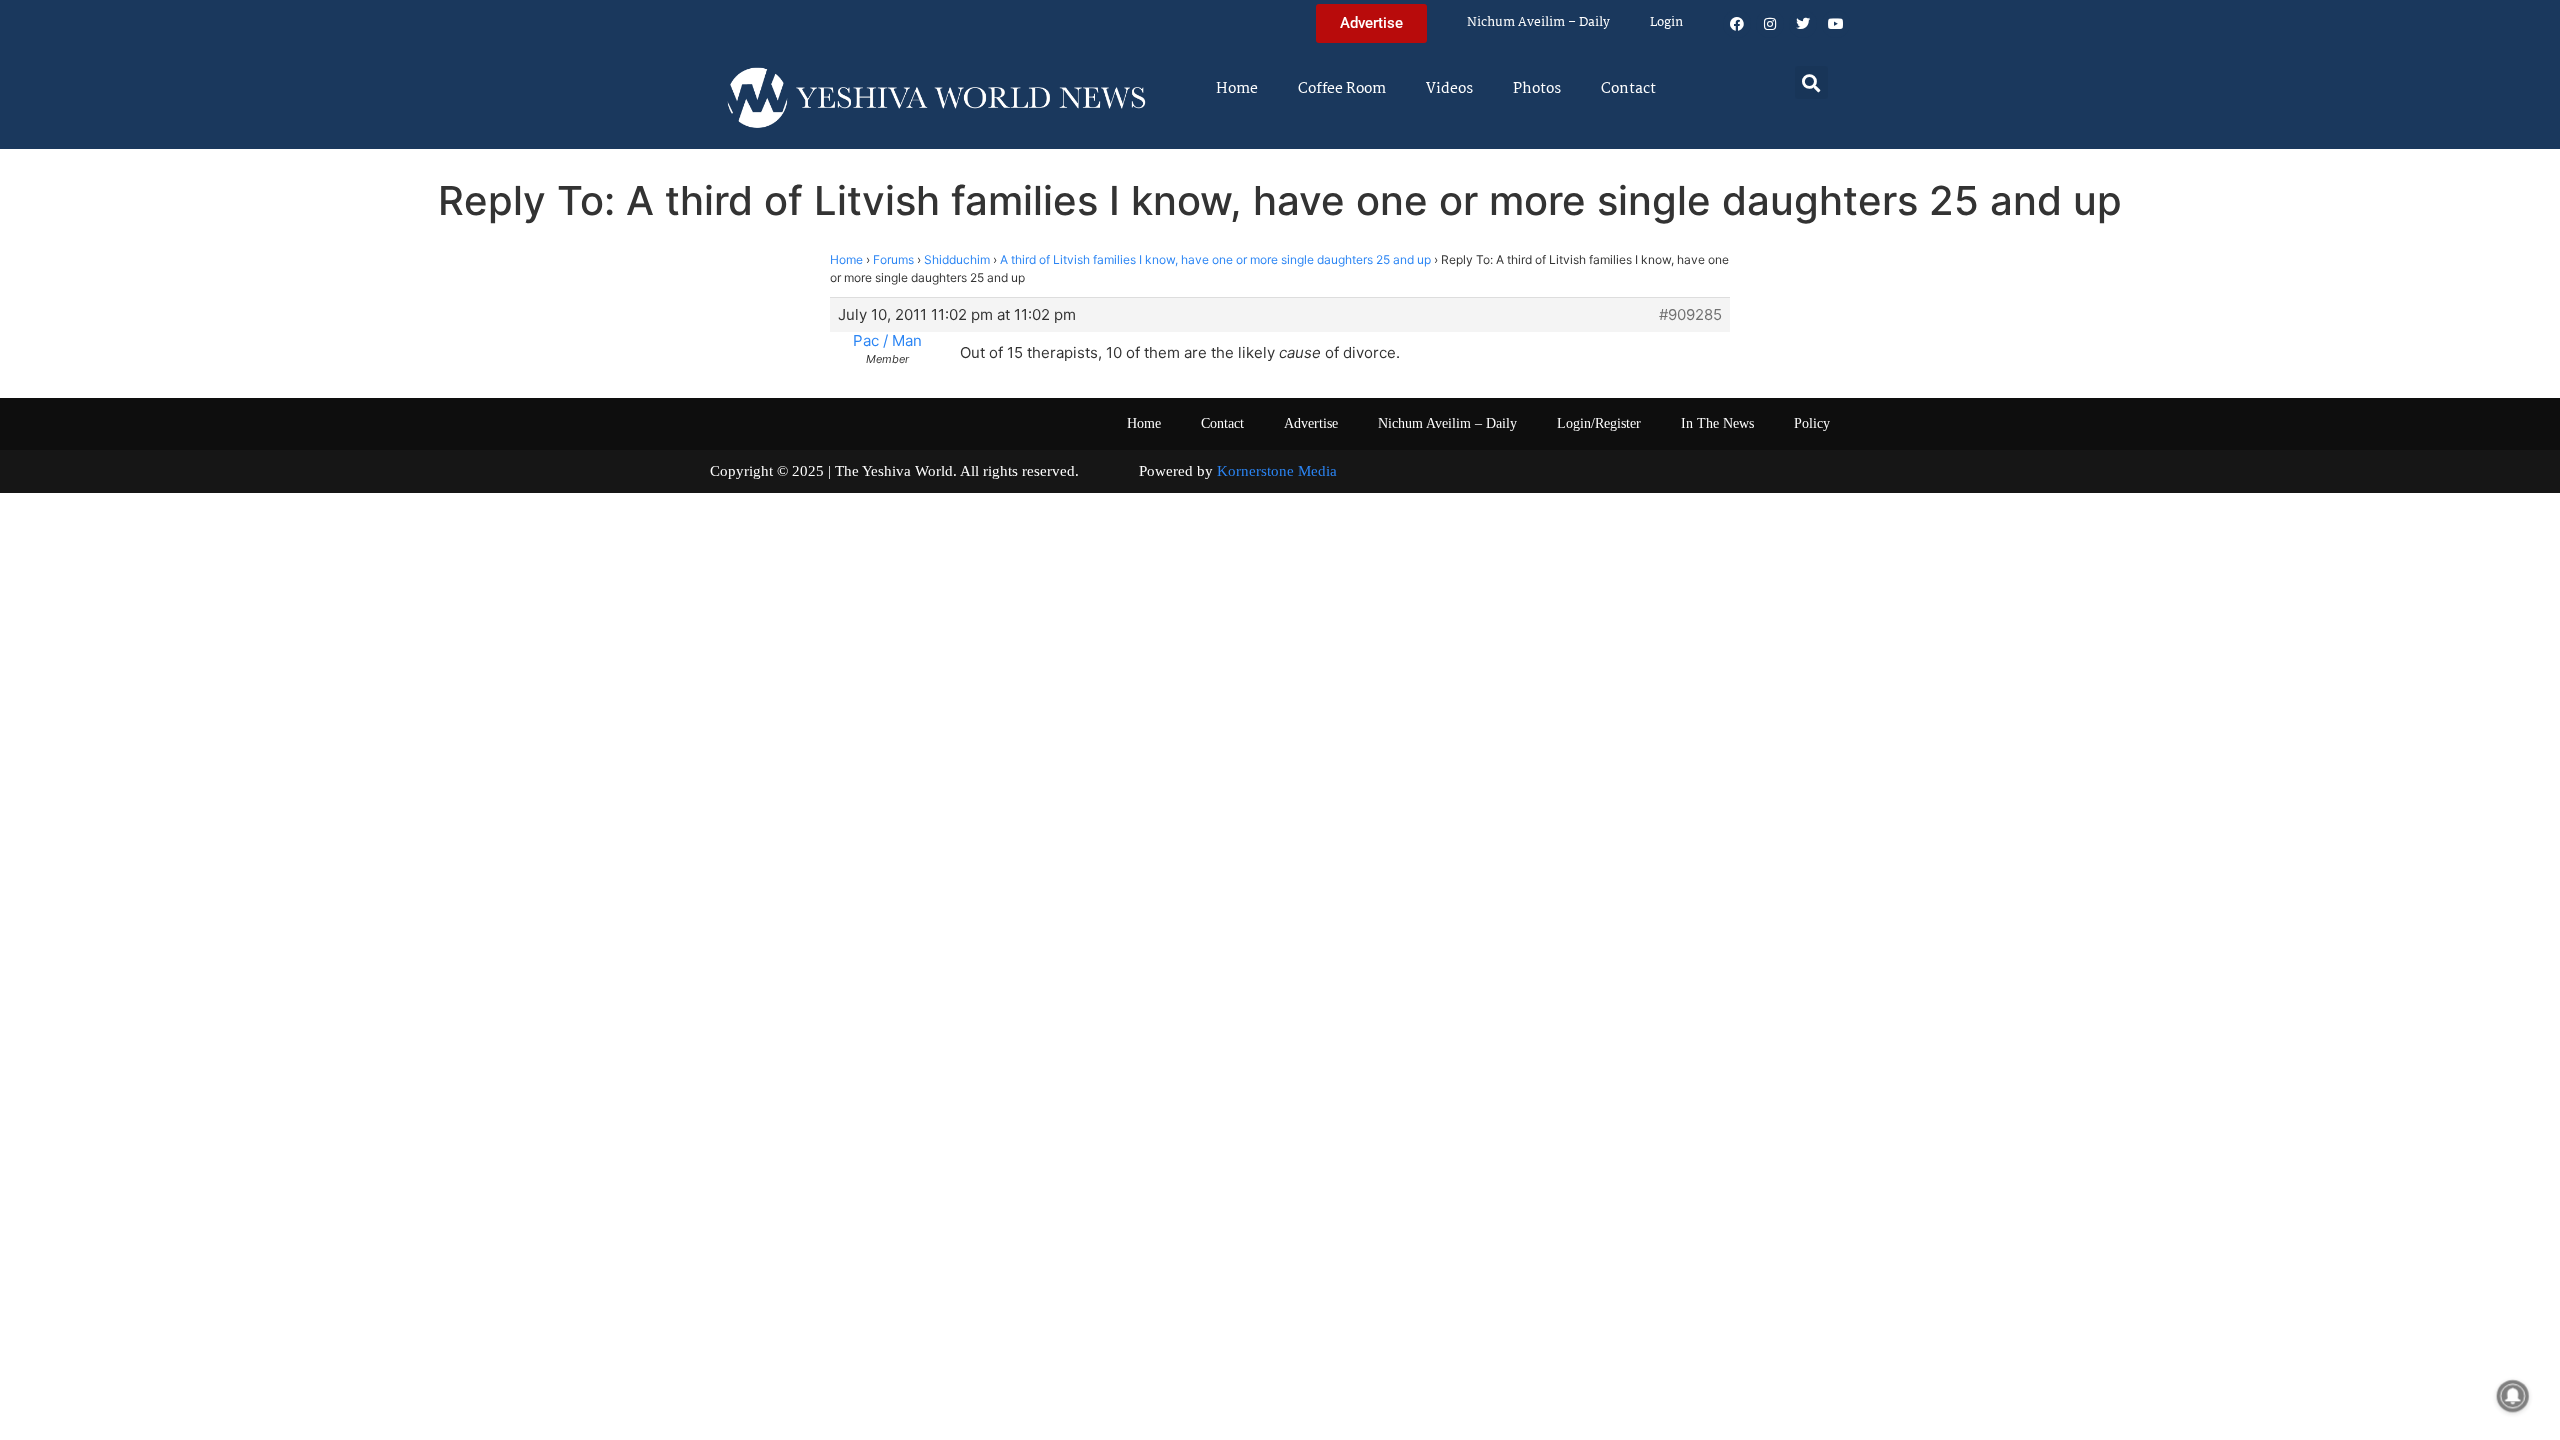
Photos (1537, 89)
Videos (1449, 89)
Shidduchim (957, 259)
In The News (1717, 423)
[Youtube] (1836, 24)
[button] (1811, 82)
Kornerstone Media (1277, 471)
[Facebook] (1737, 24)
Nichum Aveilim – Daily (1538, 22)
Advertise (1311, 423)
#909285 (1690, 315)
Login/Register (1599, 423)
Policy (1812, 423)
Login (1666, 22)
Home (1237, 89)
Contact (1628, 89)
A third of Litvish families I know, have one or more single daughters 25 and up (1215, 259)
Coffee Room (1342, 89)
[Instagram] (1770, 24)
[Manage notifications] (2513, 1396)
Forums (893, 259)
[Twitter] (1803, 24)
